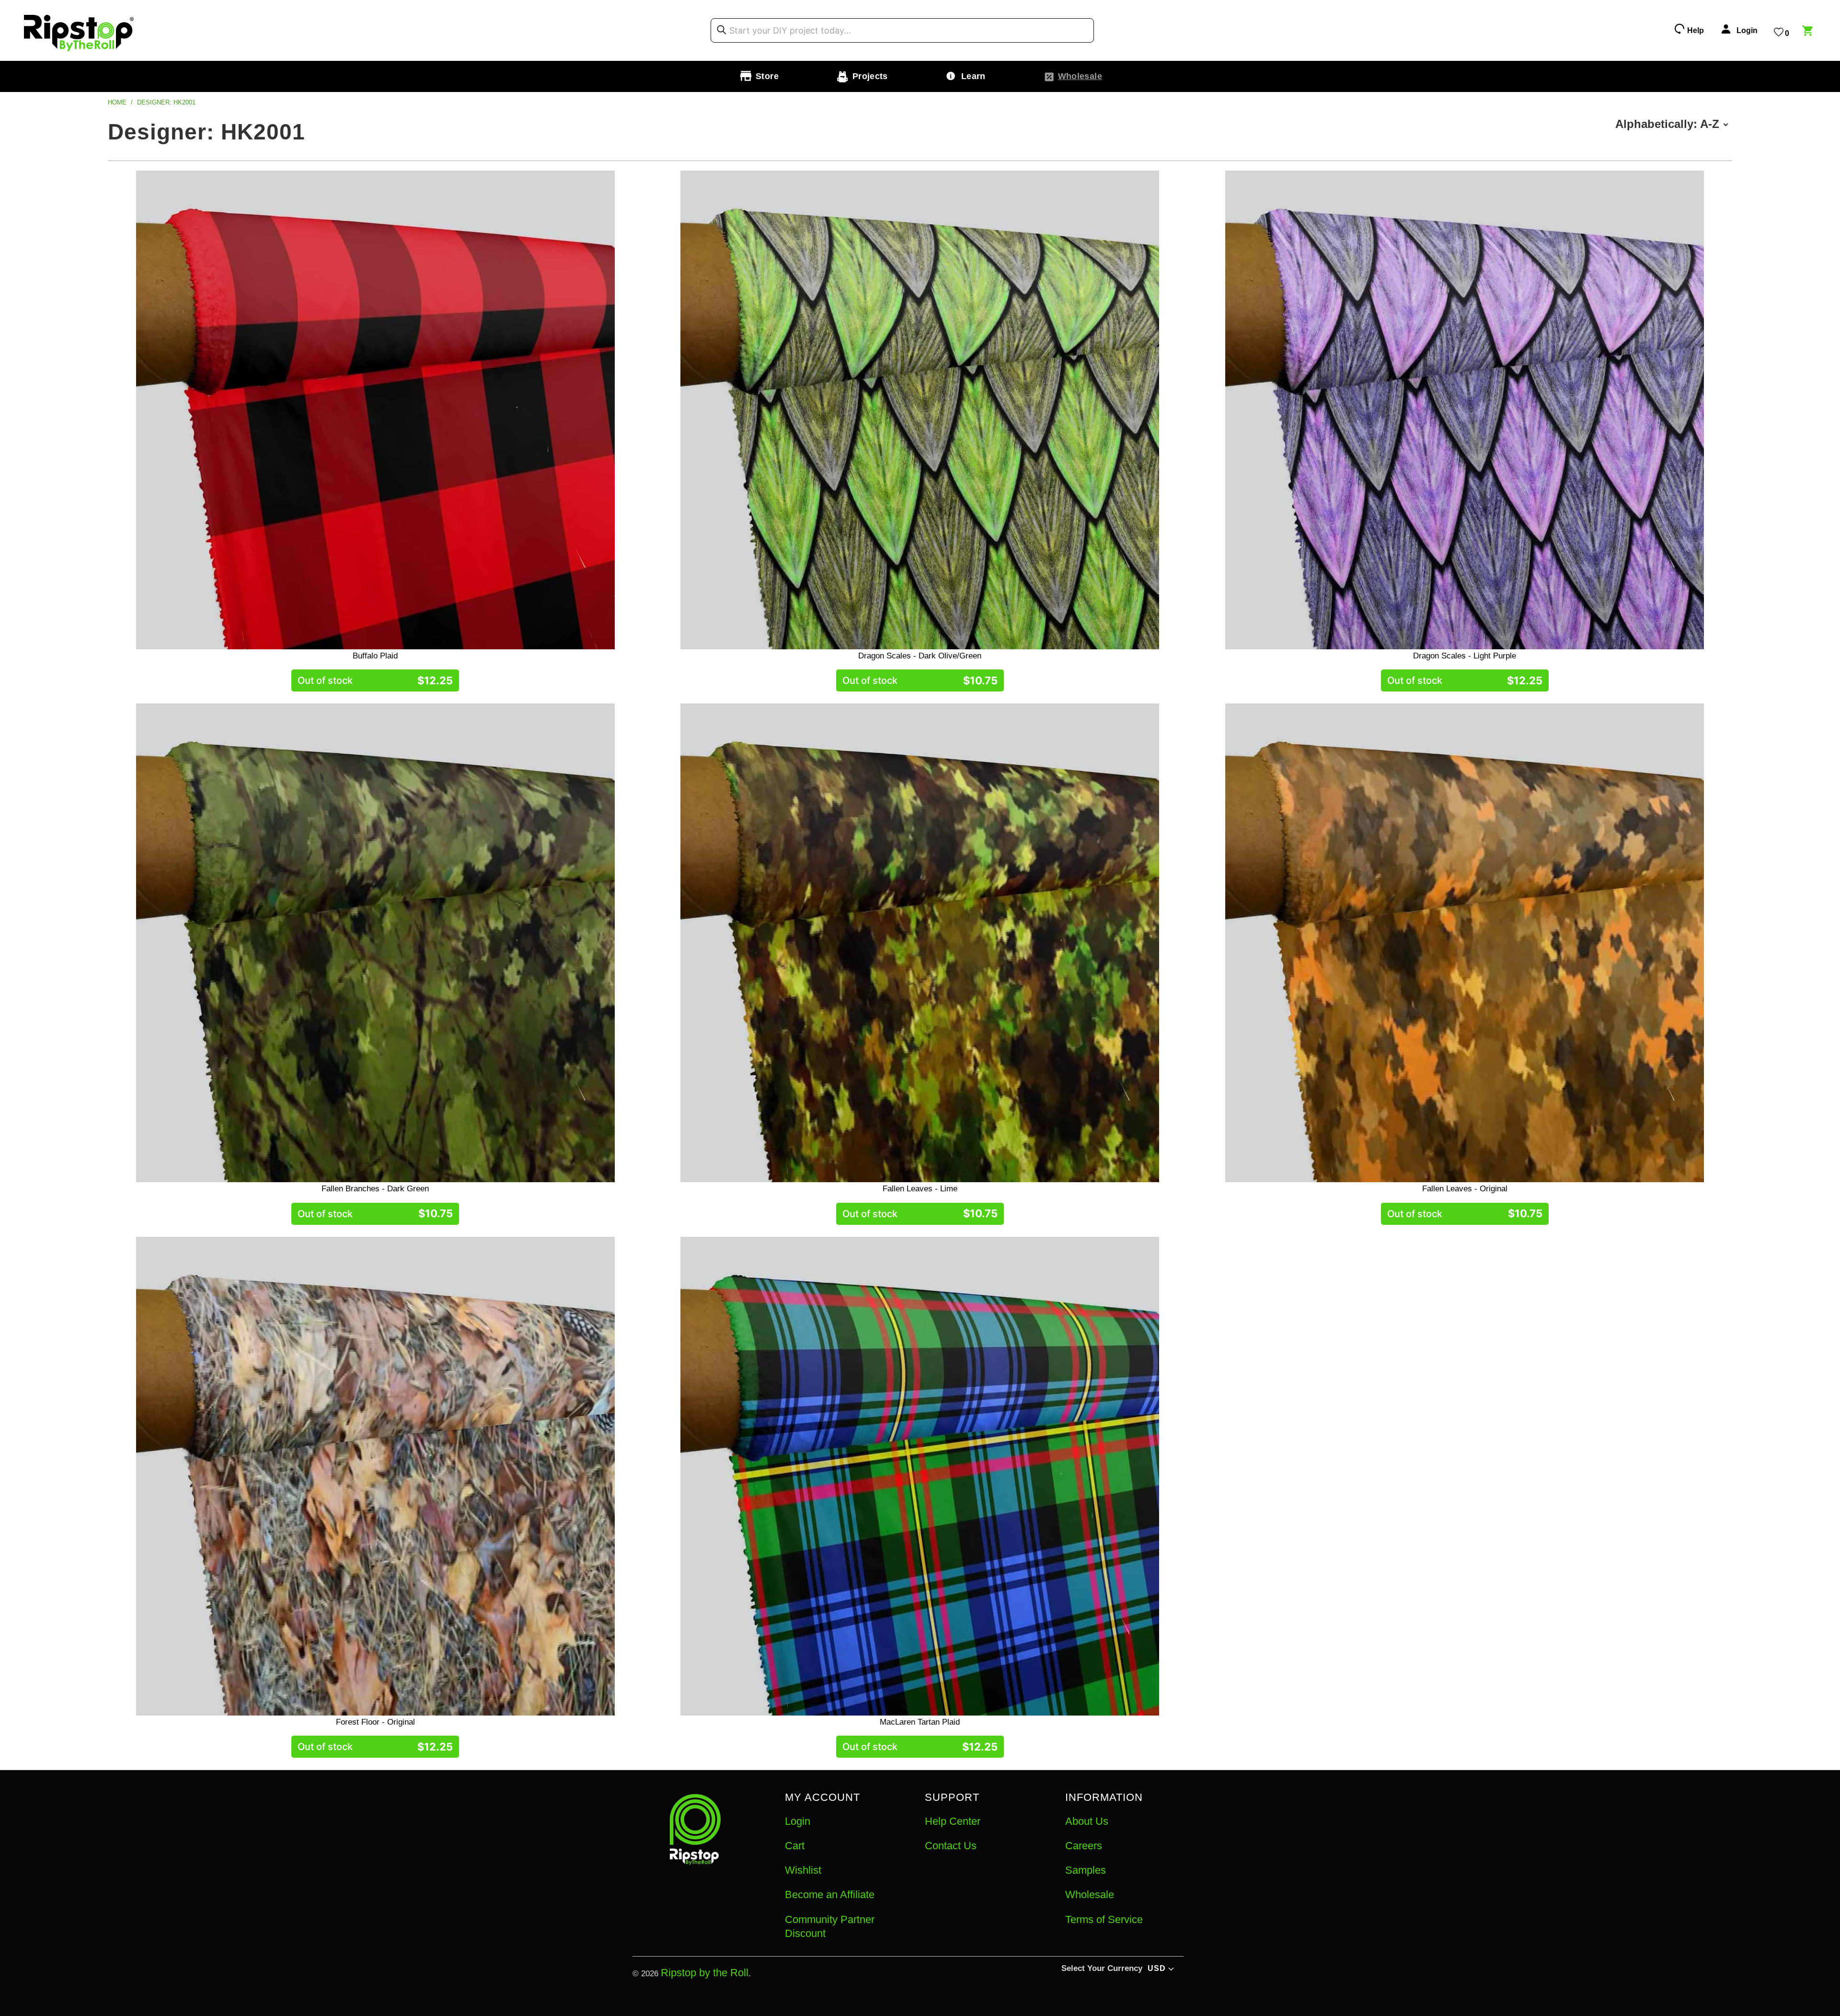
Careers (1084, 1846)
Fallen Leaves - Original (1465, 943)
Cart (795, 1846)
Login (798, 1821)
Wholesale (1090, 1895)
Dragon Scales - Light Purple (1465, 410)
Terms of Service (1104, 1919)
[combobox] (902, 31)
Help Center (953, 1821)
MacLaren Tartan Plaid (920, 1476)
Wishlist (803, 1870)
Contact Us (951, 1846)
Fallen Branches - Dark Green (375, 943)
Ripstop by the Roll (705, 1973)
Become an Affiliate (830, 1895)
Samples (1086, 1870)
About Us (1087, 1821)
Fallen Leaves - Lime (920, 943)
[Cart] (1809, 32)
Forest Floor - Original (375, 1476)
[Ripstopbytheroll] (79, 30)
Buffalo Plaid (375, 410)
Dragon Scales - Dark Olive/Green (920, 410)
